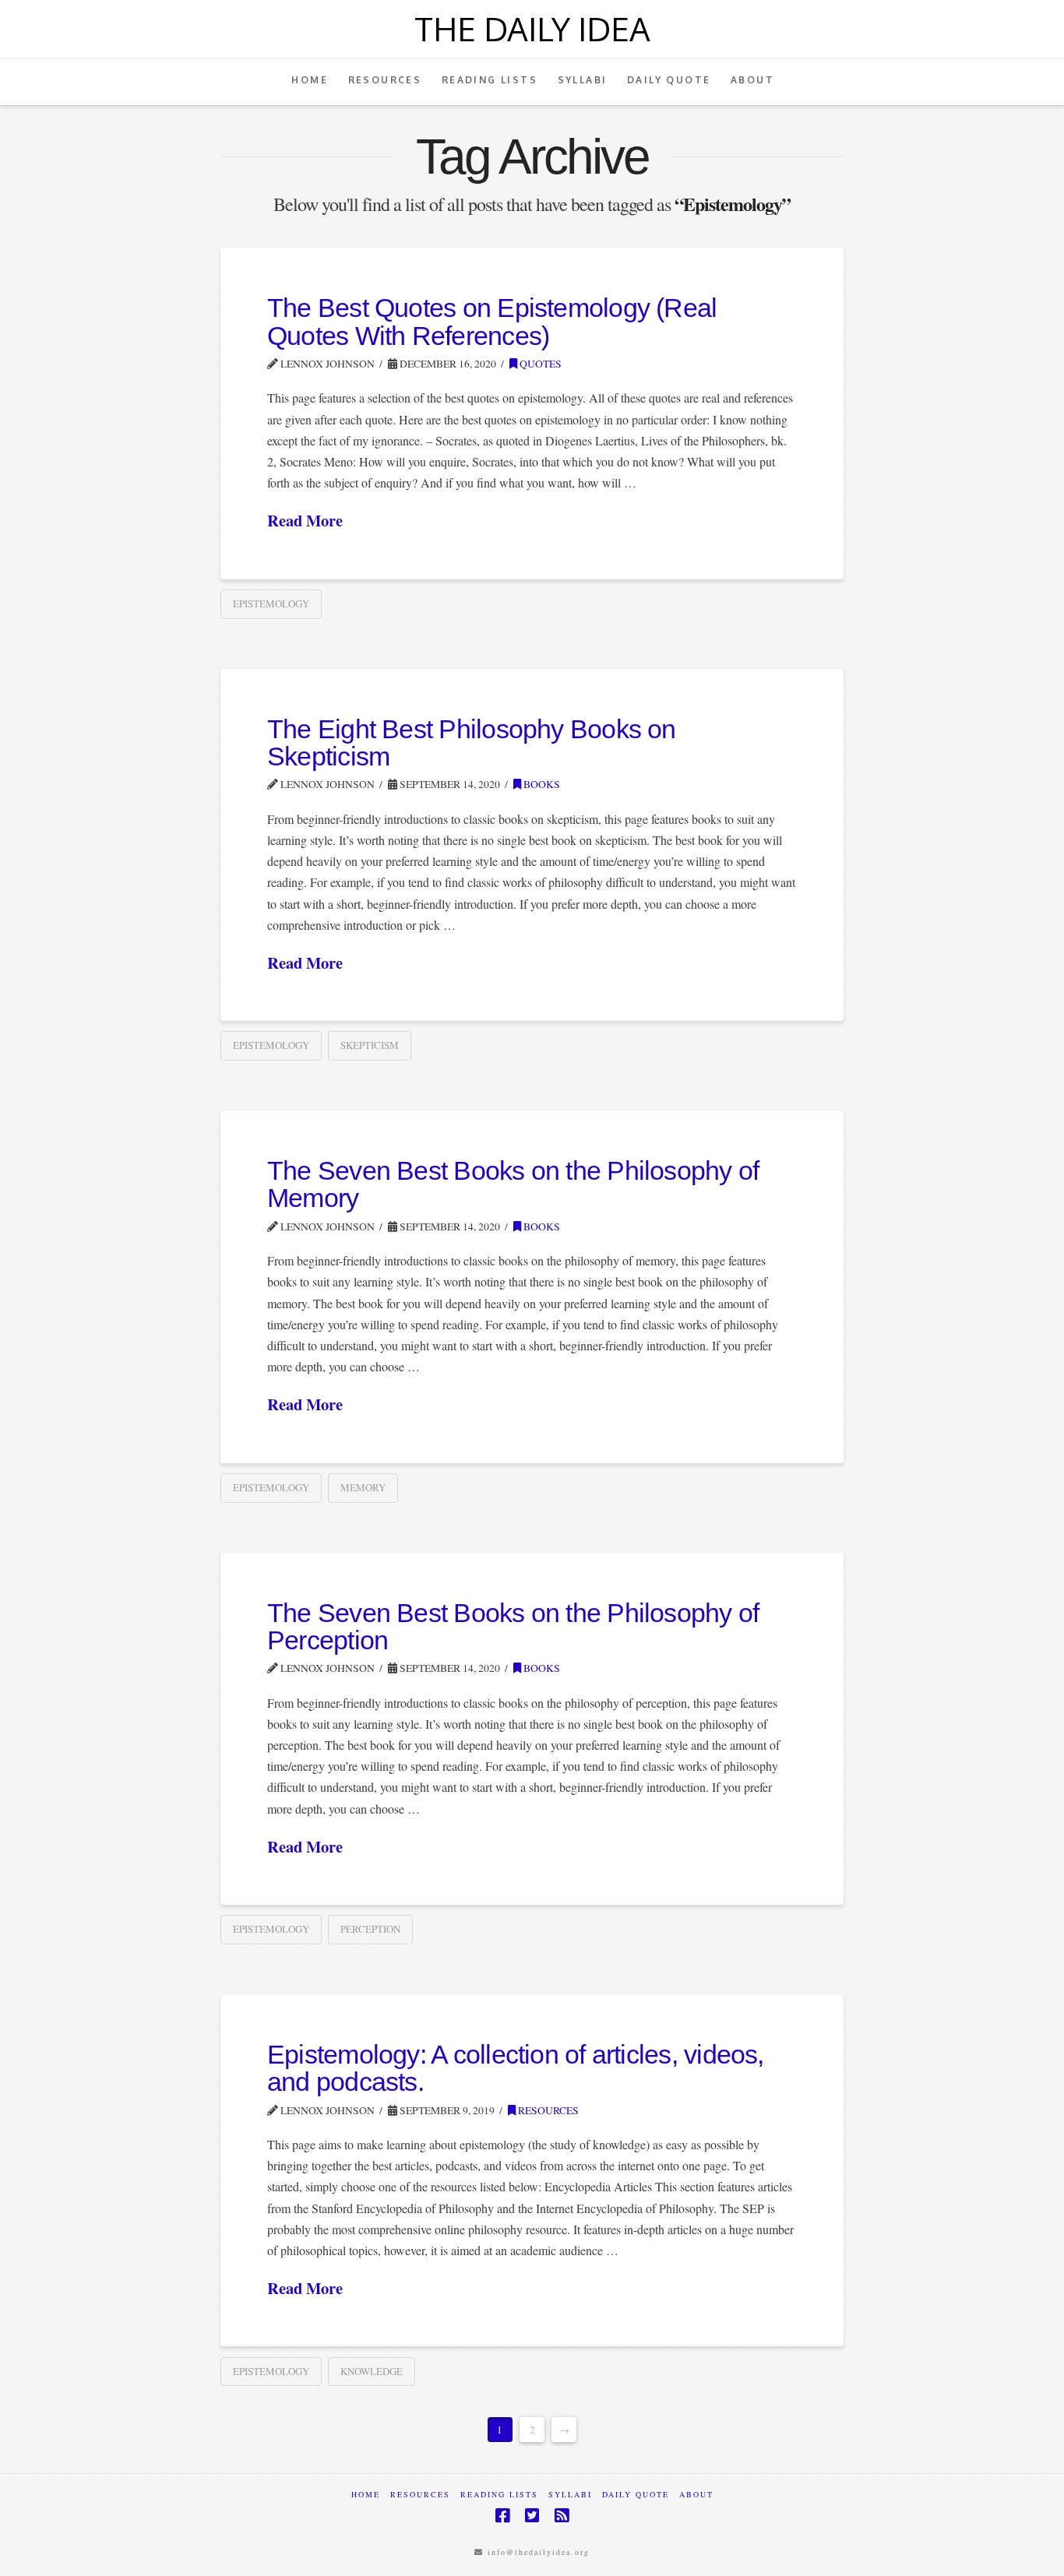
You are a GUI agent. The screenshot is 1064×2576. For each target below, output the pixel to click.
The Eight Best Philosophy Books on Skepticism (472, 743)
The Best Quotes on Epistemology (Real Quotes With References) (492, 322)
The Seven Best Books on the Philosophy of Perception (513, 1627)
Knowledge (372, 2371)
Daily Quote (636, 2495)
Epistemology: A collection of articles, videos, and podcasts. (516, 2068)
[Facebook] (502, 2516)
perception (370, 1929)
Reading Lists (499, 2495)
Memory (363, 1487)
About (696, 2495)
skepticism (370, 1045)
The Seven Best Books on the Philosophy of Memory (513, 1184)
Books (541, 784)
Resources (547, 2110)
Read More (305, 521)
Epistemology (271, 604)
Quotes (539, 364)
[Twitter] (532, 2516)
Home (366, 2495)
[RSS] (562, 2516)
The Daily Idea (532, 29)
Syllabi (570, 2495)
